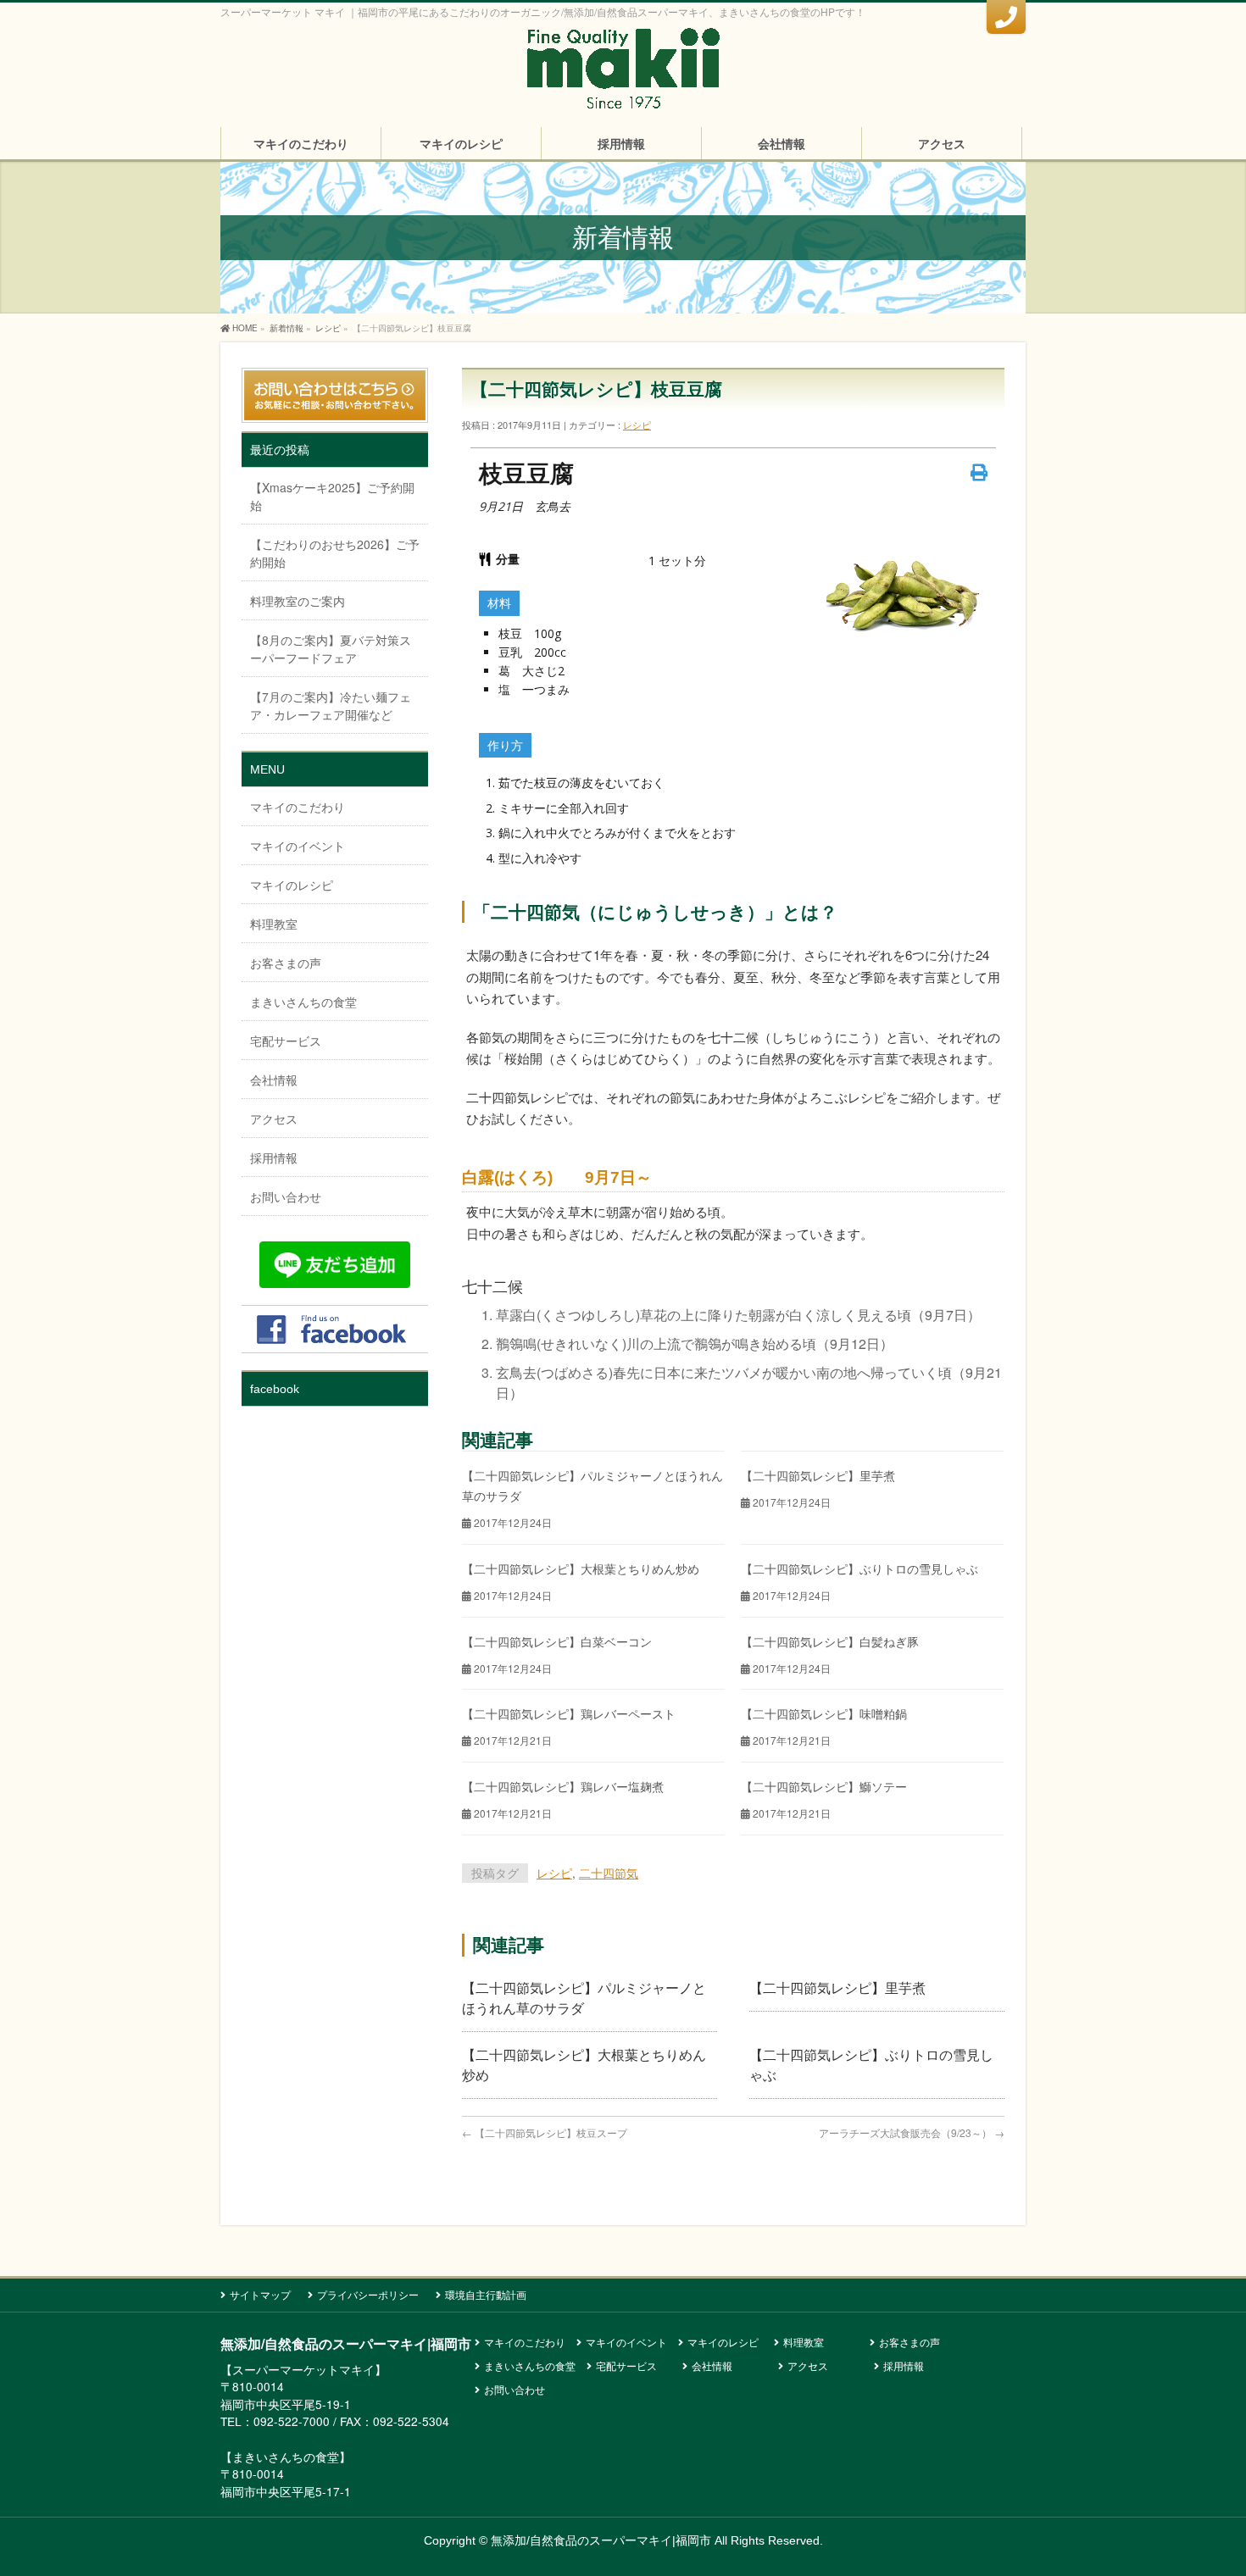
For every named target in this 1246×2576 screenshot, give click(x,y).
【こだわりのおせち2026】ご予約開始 (335, 553)
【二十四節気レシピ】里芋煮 (818, 1475)
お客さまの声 (286, 963)
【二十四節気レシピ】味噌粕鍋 (824, 1713)
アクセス (274, 1119)
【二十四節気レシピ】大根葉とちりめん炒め (581, 1568)
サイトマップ (260, 2294)
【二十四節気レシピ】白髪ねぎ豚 (830, 1641)
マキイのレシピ (292, 885)
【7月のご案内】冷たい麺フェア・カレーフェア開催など (331, 705)
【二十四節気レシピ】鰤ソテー (824, 1786)
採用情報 (274, 1158)
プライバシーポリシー (368, 2294)
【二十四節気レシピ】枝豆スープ (545, 2132)
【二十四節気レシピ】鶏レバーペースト (569, 1713)
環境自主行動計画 (486, 2294)
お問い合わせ (286, 1196)
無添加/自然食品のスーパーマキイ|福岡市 (601, 2540)
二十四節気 (609, 1873)
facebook (275, 1389)
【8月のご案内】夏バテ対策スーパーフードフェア (331, 649)
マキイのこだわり (298, 807)
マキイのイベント (298, 846)
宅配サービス (286, 1041)
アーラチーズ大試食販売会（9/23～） (912, 2132)
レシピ (637, 425)
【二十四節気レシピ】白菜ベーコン (557, 1641)
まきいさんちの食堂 (303, 1002)
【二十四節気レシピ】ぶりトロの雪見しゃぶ (859, 1568)
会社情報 (274, 1080)
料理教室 (274, 924)
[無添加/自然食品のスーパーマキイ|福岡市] (623, 91)
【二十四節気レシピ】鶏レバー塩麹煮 (563, 1786)
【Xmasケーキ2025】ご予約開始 (332, 496)
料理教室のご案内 (298, 601)
